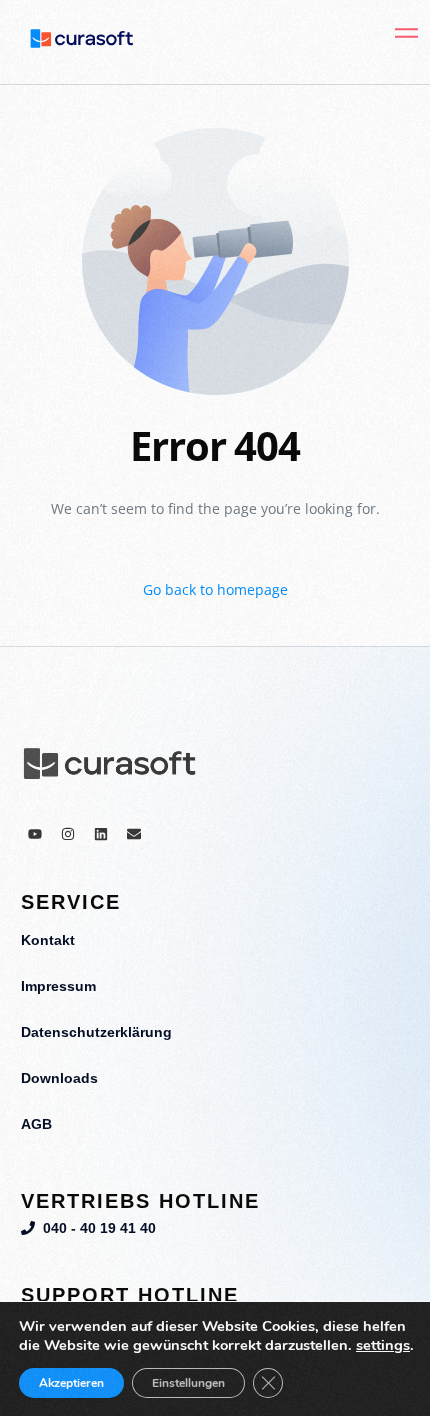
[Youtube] (35, 834)
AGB (36, 1124)
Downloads (59, 1078)
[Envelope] (134, 834)
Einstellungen (188, 1383)
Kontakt (48, 940)
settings (383, 1345)
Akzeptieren (71, 1383)
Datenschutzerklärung (96, 1032)
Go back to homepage (215, 589)
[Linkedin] (101, 834)
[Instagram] (68, 834)
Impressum (58, 986)
